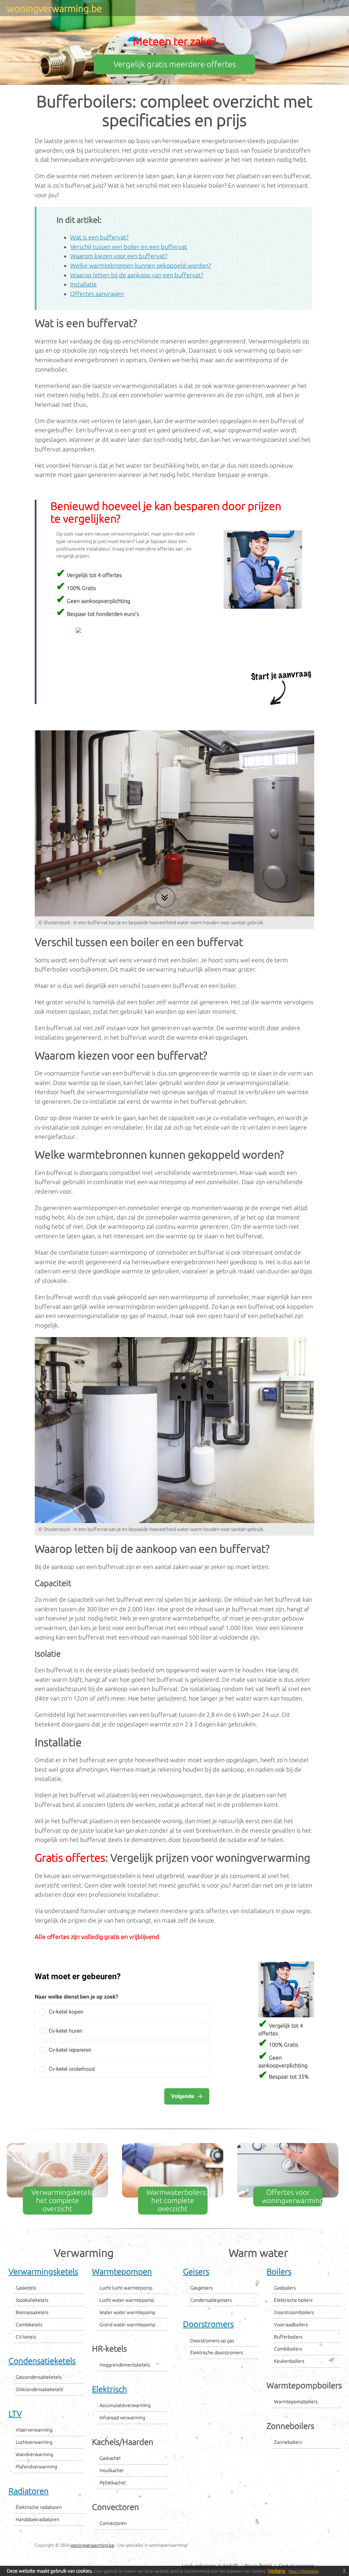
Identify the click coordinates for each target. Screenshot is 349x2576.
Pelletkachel (113, 2483)
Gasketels (26, 2288)
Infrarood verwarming (122, 2418)
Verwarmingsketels (43, 2272)
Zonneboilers (288, 2442)
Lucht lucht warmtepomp (126, 2288)
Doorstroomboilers (294, 2312)
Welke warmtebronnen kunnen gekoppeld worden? (141, 265)
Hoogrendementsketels (125, 2365)
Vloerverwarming (34, 2430)
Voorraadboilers (291, 2325)
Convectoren (113, 2523)
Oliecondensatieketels (39, 2389)
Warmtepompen (122, 2272)
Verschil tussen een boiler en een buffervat (129, 247)
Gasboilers (285, 2288)
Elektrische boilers (293, 2300)
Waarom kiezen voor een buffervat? (119, 256)
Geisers (196, 2272)
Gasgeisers (201, 2288)
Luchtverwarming (34, 2442)
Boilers (279, 2272)
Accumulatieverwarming (125, 2405)
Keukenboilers (289, 2361)
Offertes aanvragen (97, 294)
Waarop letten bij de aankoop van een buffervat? (137, 275)
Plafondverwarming (36, 2467)
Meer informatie (304, 2571)
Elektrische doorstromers (217, 2353)
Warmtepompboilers (296, 2402)
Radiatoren (29, 2491)
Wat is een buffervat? (99, 237)
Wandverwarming (34, 2454)
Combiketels (29, 2325)
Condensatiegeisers (211, 2300)
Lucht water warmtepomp (127, 2300)
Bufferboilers (288, 2337)
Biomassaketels (32, 2312)
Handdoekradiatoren (37, 2519)
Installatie (84, 284)
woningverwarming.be (92, 2545)
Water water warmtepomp (127, 2312)
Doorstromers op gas (212, 2341)
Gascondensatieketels (39, 2377)
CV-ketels (26, 2337)
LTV (15, 2414)
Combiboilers (288, 2349)
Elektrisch (110, 2389)
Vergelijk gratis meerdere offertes (175, 64)
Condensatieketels (42, 2361)
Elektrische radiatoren (39, 2507)
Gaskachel (110, 2458)
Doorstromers (208, 2324)
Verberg (277, 2571)
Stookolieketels (32, 2300)
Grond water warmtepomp (127, 2325)
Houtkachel (112, 2470)
